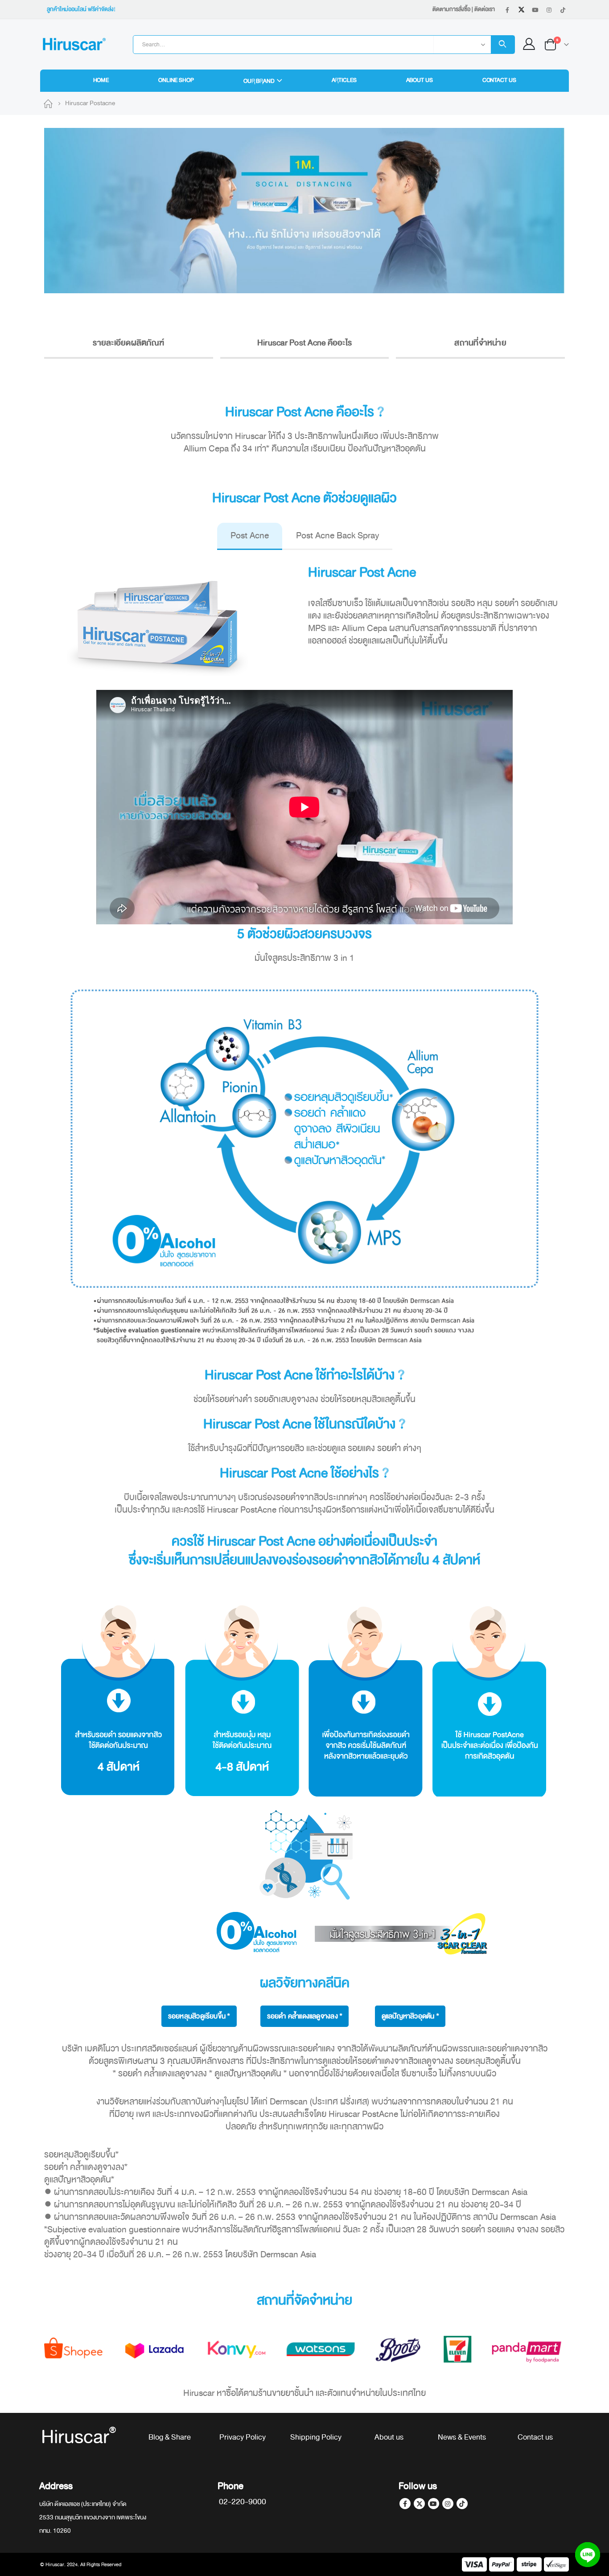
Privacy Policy (243, 2437)
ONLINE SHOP (176, 80)
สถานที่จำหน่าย (480, 343)
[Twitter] (521, 10)
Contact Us (499, 80)
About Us (420, 80)
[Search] (503, 45)
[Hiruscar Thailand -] (74, 44)
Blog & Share (170, 2437)
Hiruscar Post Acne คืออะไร (305, 343)
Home (101, 80)
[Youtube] (535, 10)
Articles (344, 80)
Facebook (405, 2504)
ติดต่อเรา (485, 9)
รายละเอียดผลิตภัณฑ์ (128, 343)
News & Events (462, 2437)
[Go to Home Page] (48, 103)
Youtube (434, 2504)
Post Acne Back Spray (337, 535)
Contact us (535, 2437)
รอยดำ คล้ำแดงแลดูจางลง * (304, 2016)
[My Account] (529, 44)
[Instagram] (549, 10)
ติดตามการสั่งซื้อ (451, 9)
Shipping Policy (316, 2437)
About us (389, 2437)
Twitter (419, 2504)
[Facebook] (507, 10)
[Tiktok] (563, 10)
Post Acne (250, 535)
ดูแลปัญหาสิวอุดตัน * (410, 2016)
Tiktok (462, 2504)
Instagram (448, 2504)
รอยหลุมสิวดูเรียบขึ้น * (199, 2016)
